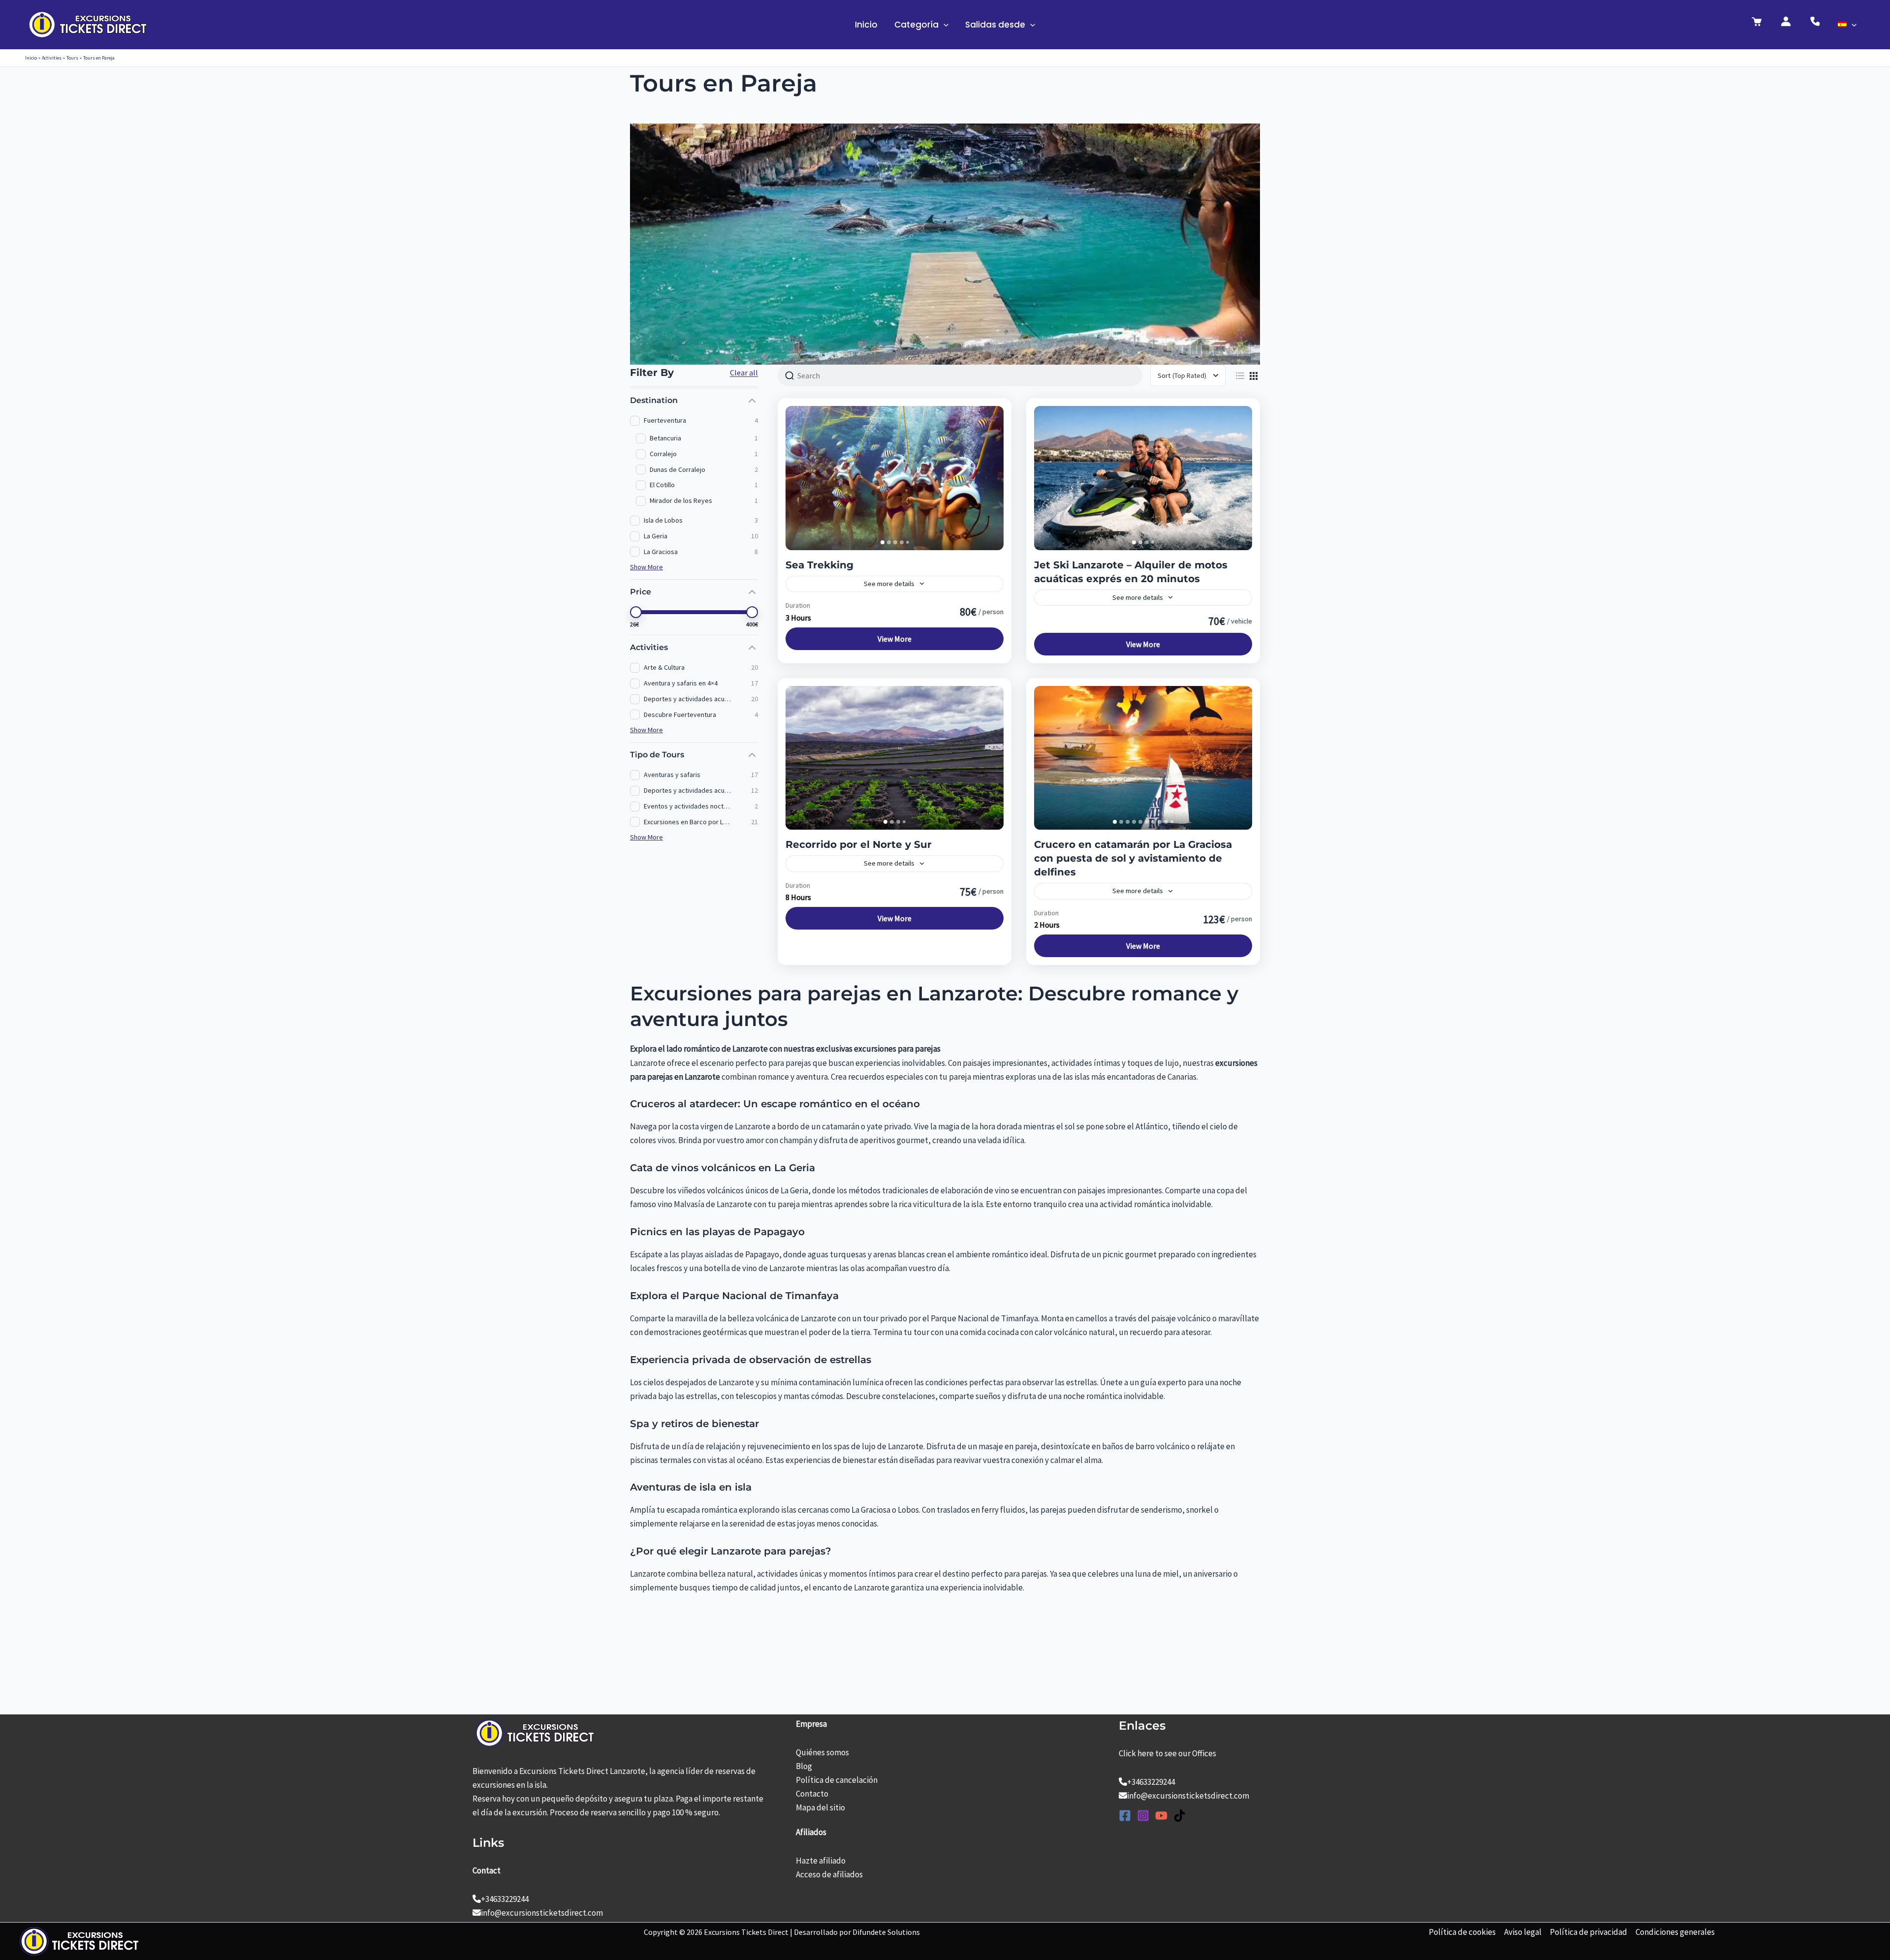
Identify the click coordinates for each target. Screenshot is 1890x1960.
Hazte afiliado (821, 1861)
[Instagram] (1143, 1816)
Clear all (744, 373)
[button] (944, 25)
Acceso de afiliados (829, 1874)
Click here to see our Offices (1167, 1753)
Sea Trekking (819, 565)
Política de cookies (1462, 1932)
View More (895, 639)
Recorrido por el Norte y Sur (859, 844)
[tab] (882, 542)
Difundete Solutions (886, 1932)
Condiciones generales (1675, 1932)
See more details (889, 584)
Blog (804, 1766)
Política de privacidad (1589, 1932)
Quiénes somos (822, 1752)
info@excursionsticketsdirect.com (542, 1913)
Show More (646, 567)
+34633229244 (505, 1899)
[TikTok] (1180, 1816)
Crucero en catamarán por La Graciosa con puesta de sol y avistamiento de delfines (1133, 858)
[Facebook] (1125, 1816)
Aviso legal (1523, 1932)
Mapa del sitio (820, 1807)
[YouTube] (1161, 1816)
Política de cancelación (837, 1780)
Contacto (812, 1794)
